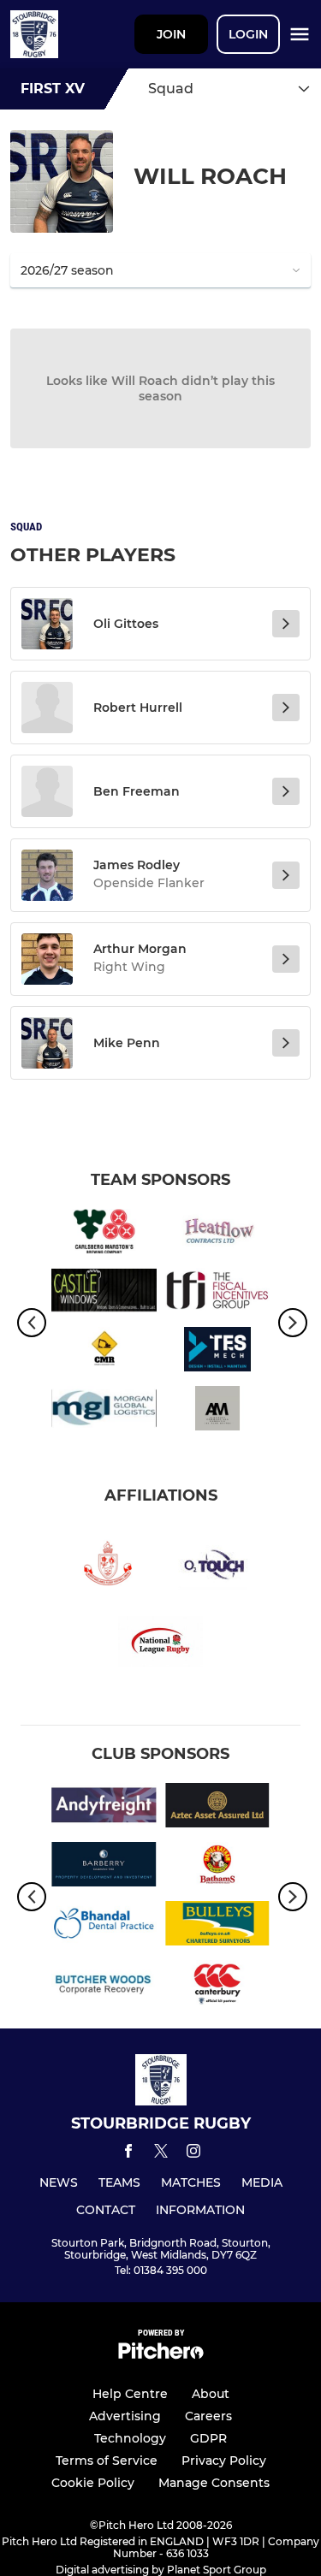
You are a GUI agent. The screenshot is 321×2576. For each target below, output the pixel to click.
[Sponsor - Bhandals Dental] (104, 1926)
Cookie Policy (93, 2483)
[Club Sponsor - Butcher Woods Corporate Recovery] (104, 1985)
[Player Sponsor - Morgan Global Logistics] (104, 1411)
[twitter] (161, 2153)
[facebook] (128, 2154)
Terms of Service (107, 2461)
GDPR (208, 2438)
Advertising (125, 2416)
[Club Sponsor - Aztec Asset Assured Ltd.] (218, 1808)
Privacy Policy (224, 2461)
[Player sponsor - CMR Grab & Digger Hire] (104, 1352)
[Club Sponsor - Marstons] (104, 1234)
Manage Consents (214, 2483)
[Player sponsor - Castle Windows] (104, 1293)
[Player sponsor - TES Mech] (218, 1352)
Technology (130, 2438)
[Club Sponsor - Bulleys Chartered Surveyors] (218, 1926)
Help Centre (130, 2394)
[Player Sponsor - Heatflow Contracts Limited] (218, 1234)
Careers (208, 2416)
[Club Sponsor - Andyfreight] (104, 1808)
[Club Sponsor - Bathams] (218, 1867)
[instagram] (193, 2154)
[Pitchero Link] (161, 2355)
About (211, 2394)
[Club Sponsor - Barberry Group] (104, 1867)
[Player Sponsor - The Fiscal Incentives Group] (218, 1293)
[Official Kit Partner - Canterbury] (218, 1985)
